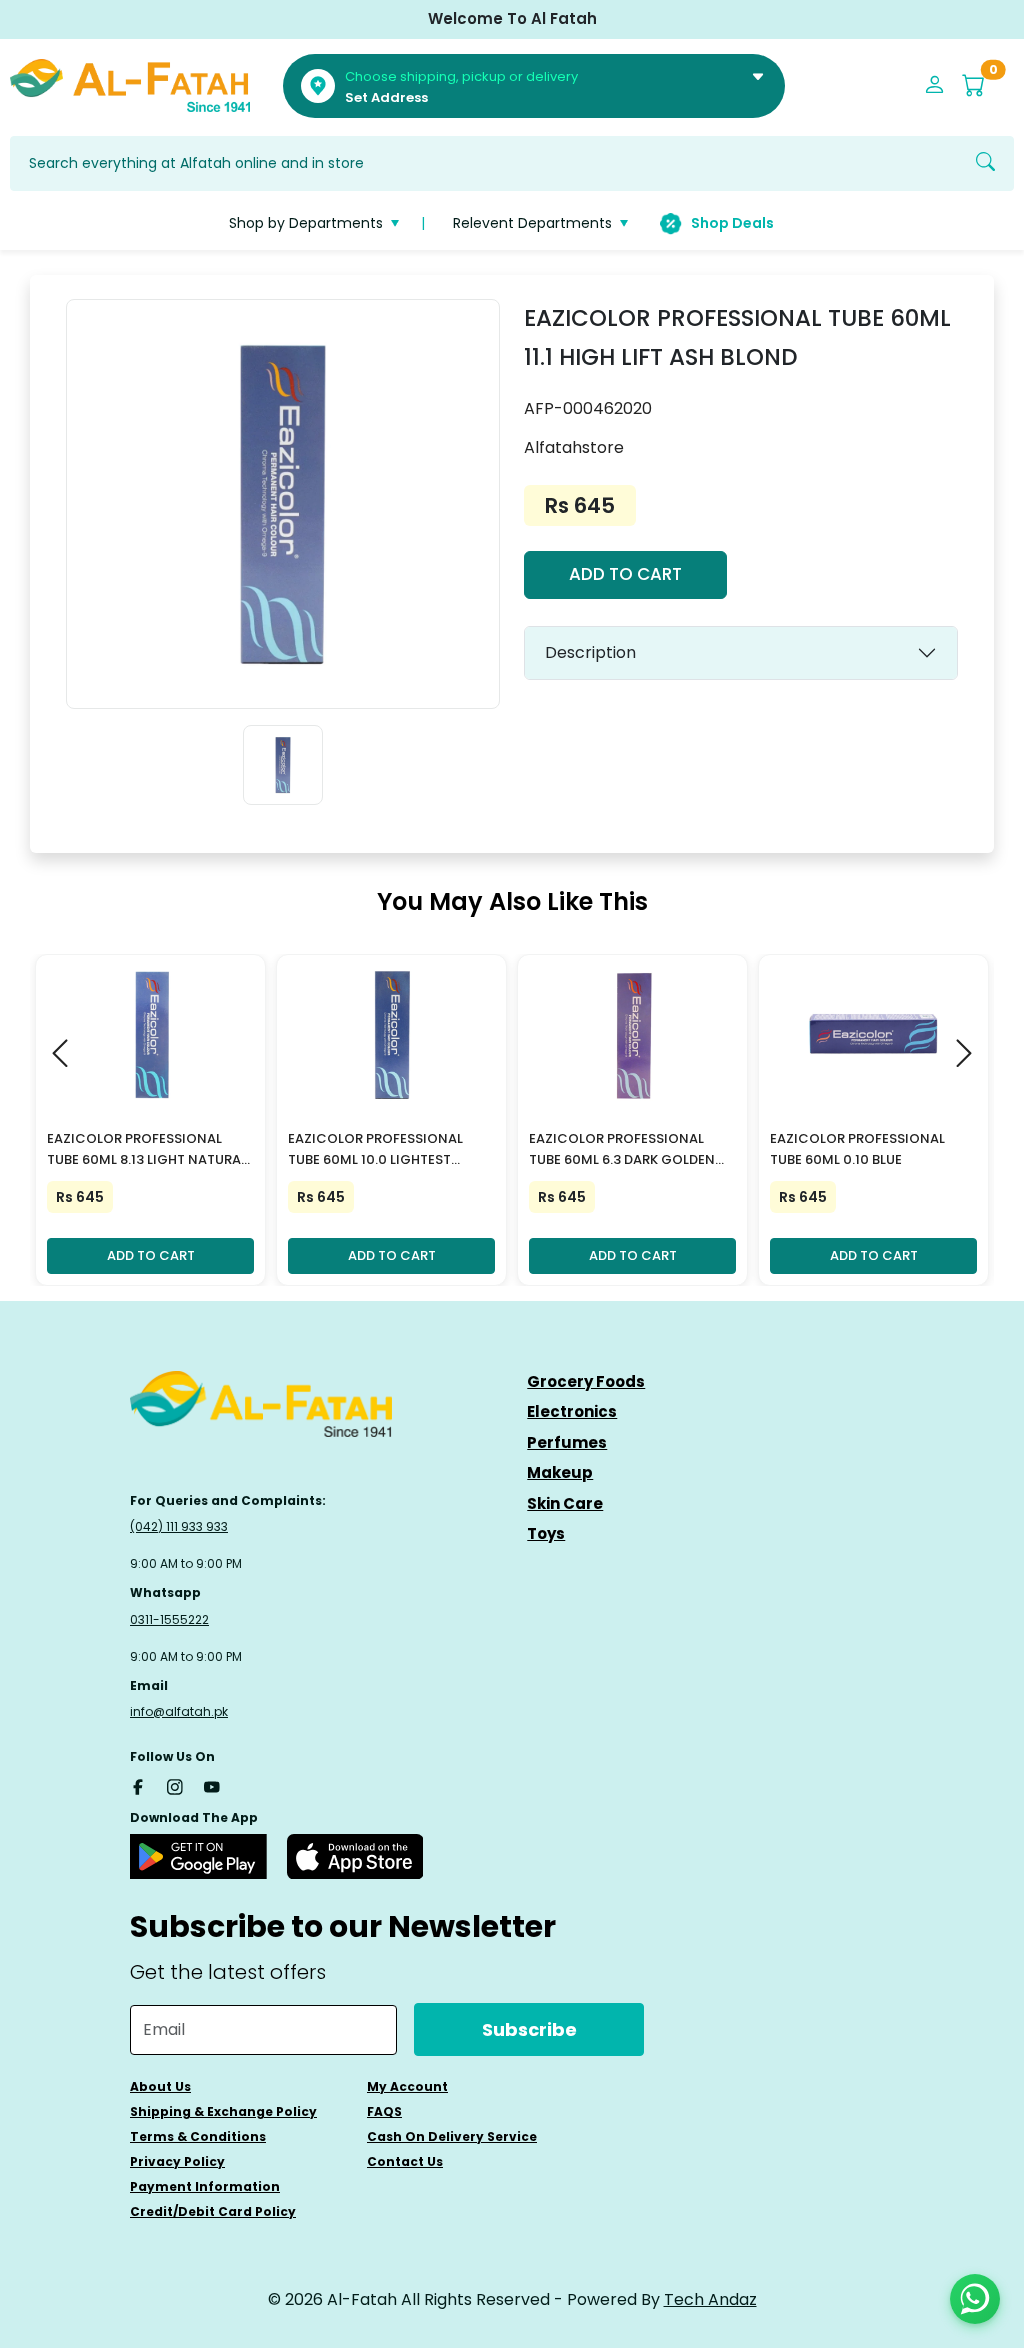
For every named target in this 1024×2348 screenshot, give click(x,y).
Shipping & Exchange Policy (223, 2111)
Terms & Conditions (198, 2136)
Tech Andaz (710, 2299)
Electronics (572, 1411)
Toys (546, 1533)
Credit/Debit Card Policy (213, 2211)
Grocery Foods (586, 1381)
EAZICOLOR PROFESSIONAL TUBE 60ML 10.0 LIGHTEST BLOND (375, 1150)
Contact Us (405, 2161)
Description (590, 652)
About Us (160, 2086)
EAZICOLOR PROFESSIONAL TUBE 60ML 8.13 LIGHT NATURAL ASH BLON (147, 1150)
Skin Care (565, 1503)
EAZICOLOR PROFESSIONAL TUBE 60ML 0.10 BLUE (857, 1149)
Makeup (560, 1472)
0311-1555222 (169, 1619)
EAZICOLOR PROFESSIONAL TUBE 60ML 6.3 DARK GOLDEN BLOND (622, 1150)
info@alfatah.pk (179, 1711)
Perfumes (567, 1442)
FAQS (384, 2111)
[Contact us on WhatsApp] (975, 2299)
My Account (407, 2086)
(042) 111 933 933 (179, 1526)
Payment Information (205, 2186)
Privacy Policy (177, 2161)
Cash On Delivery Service (452, 2136)
